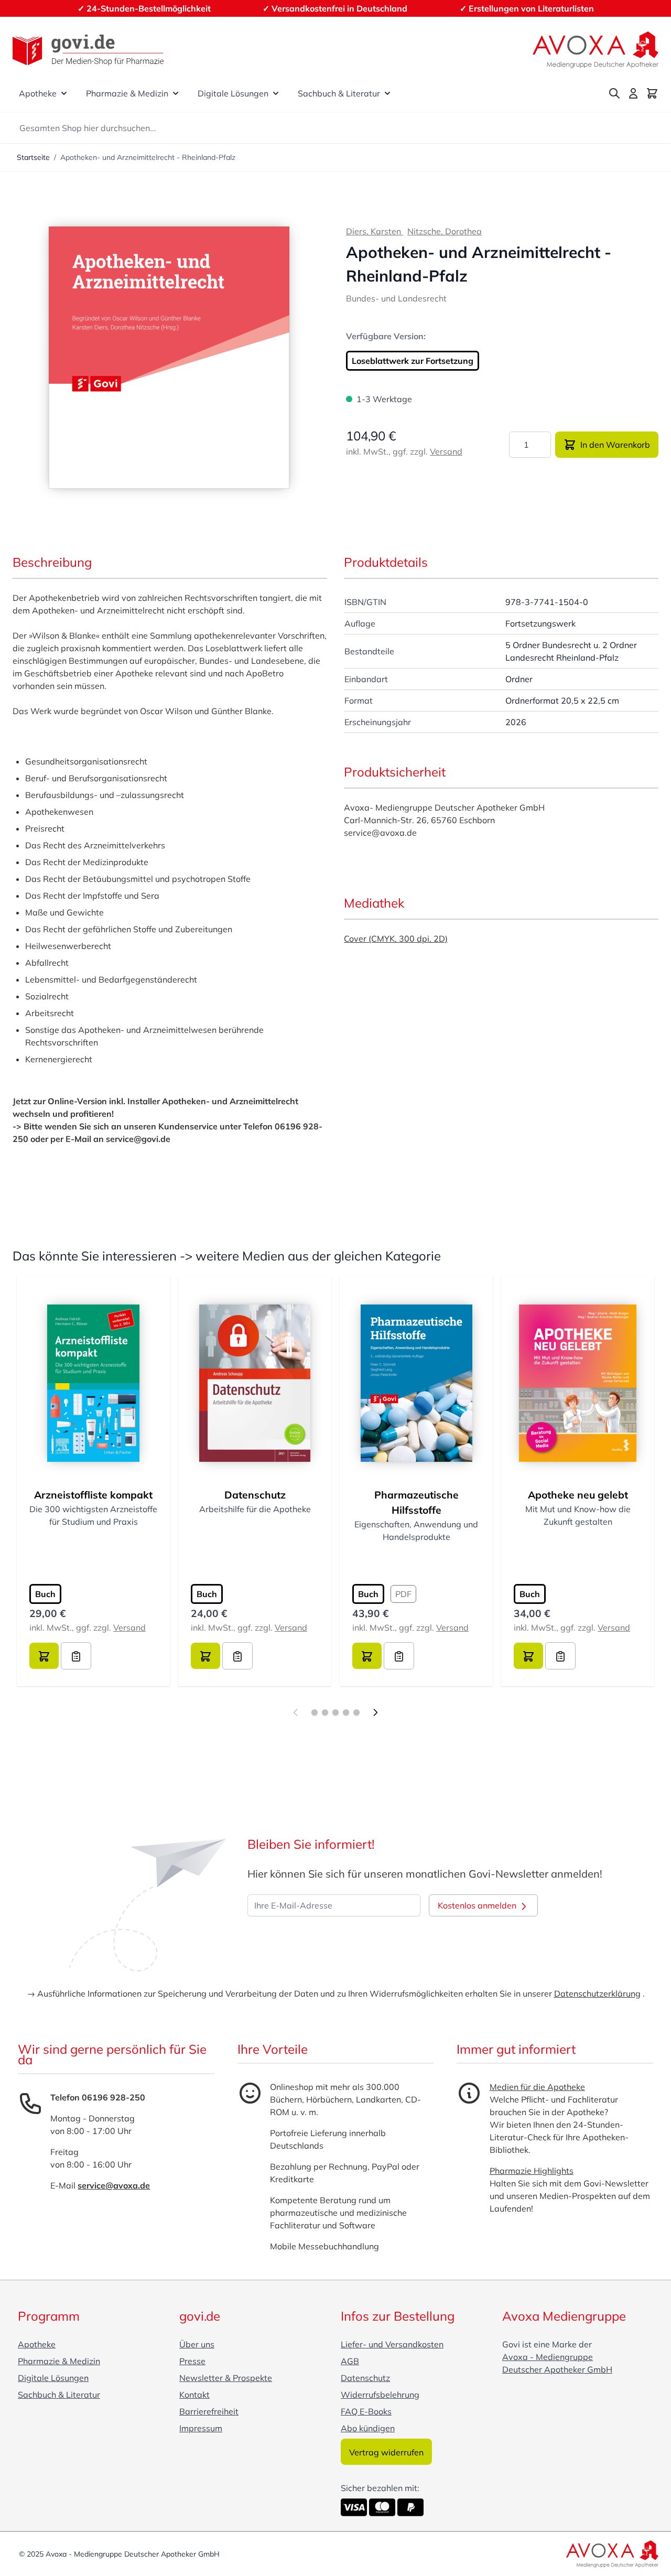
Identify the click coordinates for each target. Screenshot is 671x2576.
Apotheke (38, 93)
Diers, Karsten (375, 231)
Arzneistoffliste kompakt (93, 1495)
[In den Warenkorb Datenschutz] (205, 1656)
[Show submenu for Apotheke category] (64, 93)
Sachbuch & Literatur (339, 93)
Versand (446, 451)
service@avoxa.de (114, 2185)
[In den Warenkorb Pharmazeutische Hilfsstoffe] (367, 1656)
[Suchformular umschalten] (614, 93)
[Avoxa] (596, 50)
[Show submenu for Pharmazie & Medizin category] (176, 93)
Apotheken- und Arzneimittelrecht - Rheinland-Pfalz (148, 157)
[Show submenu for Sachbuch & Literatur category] (387, 93)
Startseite (33, 157)
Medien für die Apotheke (537, 2087)
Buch (45, 1594)
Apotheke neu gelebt (578, 1495)
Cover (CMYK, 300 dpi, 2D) (396, 939)
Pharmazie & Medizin (127, 93)
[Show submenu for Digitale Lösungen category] (276, 93)
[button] (169, 358)
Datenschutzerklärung (597, 1993)
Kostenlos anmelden (478, 1905)
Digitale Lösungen (233, 93)
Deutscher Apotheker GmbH (557, 2369)
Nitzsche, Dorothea (445, 231)
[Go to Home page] (88, 50)
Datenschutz (255, 1495)
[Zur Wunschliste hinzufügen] (76, 1656)
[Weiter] (375, 1712)
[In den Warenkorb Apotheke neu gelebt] (528, 1656)
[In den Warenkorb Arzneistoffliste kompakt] (44, 1656)
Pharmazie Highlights (532, 2171)
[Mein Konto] (633, 93)
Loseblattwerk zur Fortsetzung (413, 361)
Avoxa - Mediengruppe (548, 2357)
